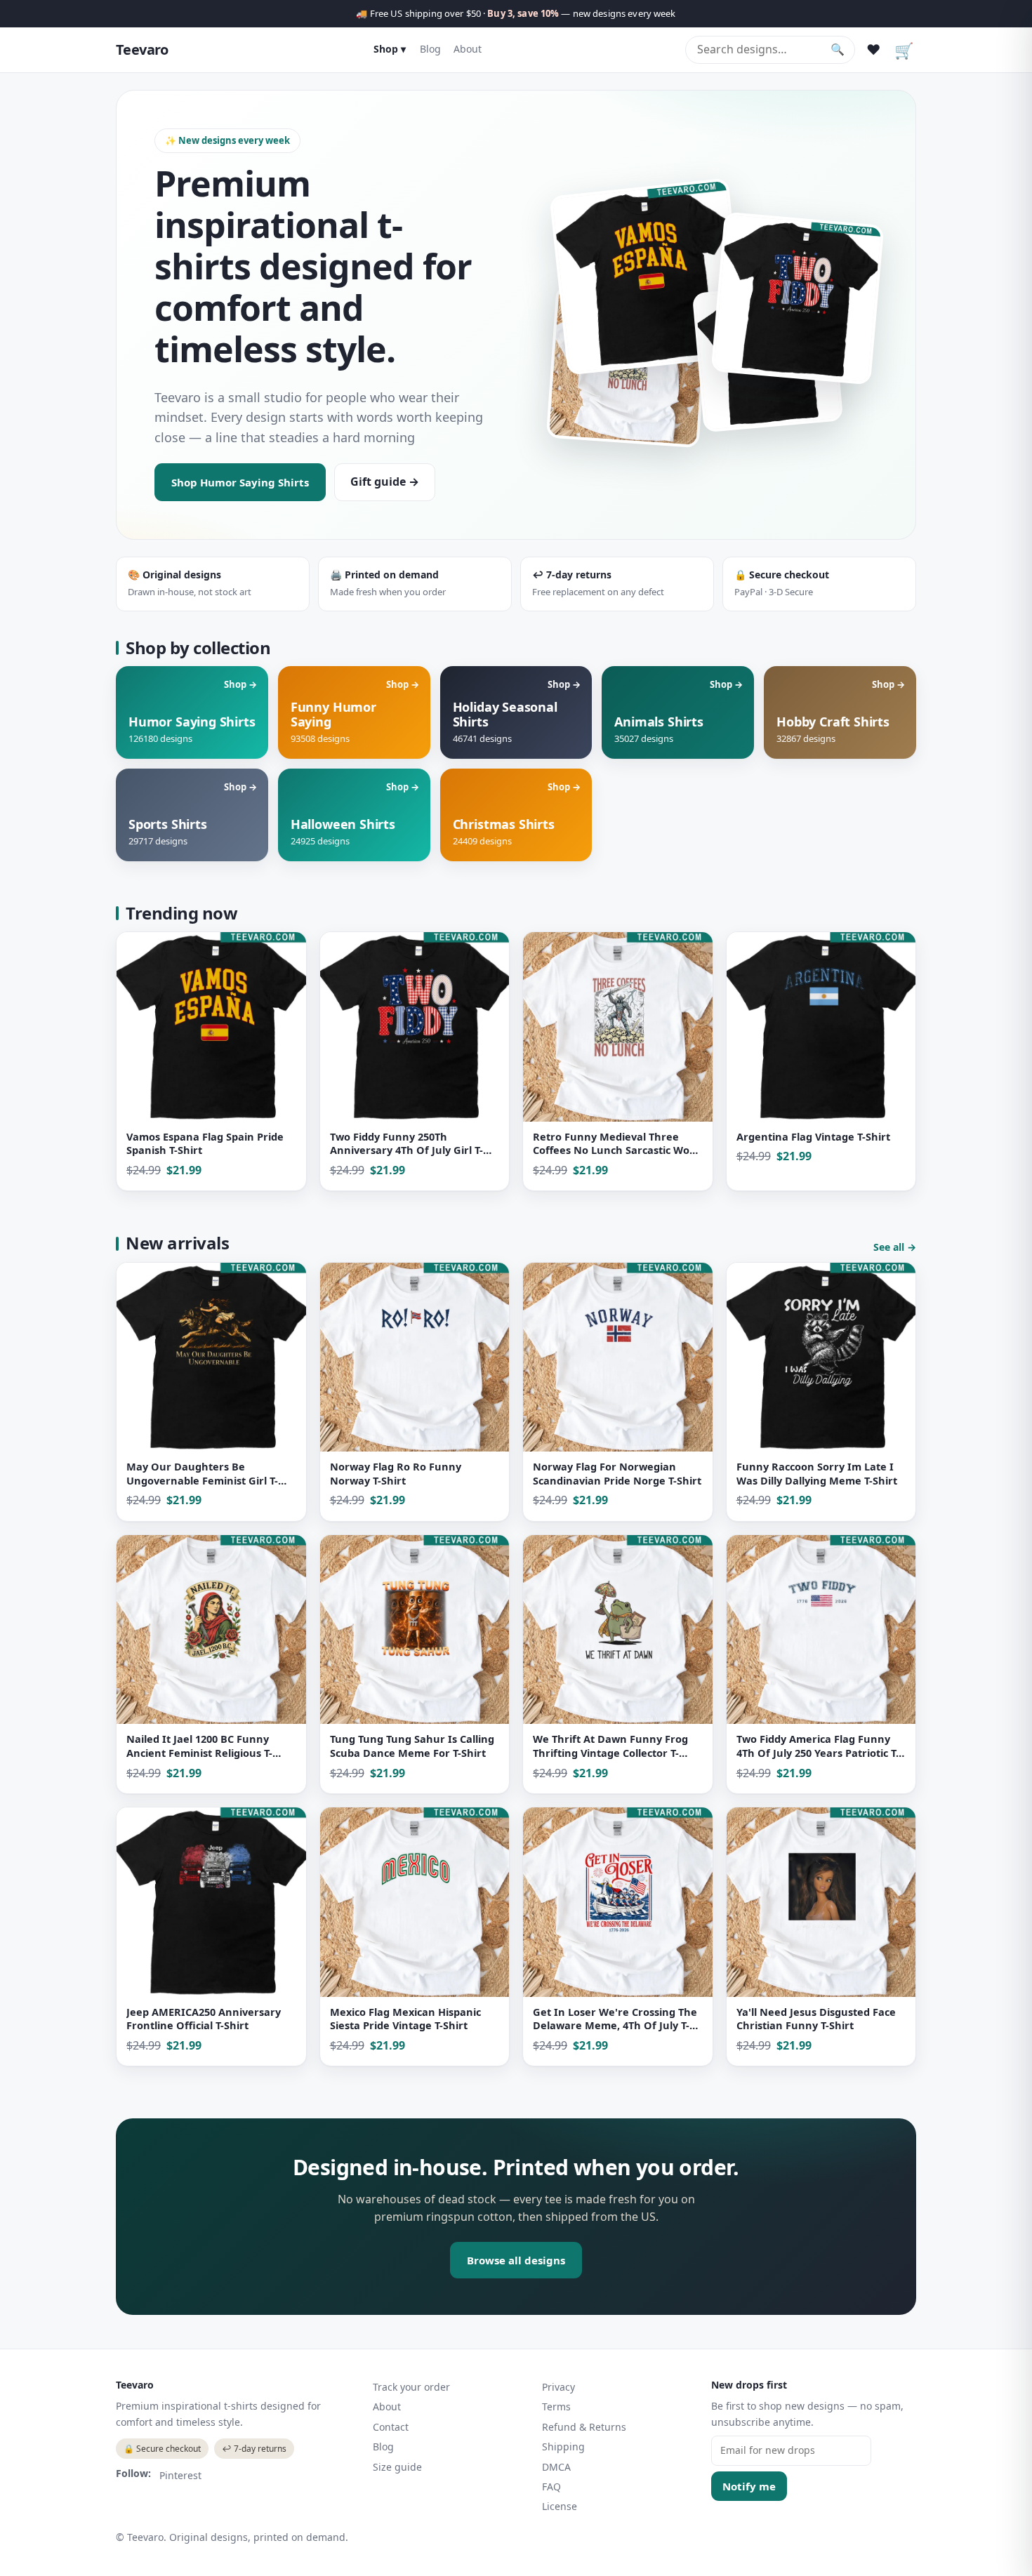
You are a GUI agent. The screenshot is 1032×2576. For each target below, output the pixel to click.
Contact (391, 2427)
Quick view (151, 1173)
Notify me (749, 2486)
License (560, 2506)
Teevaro (142, 49)
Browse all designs (516, 2260)
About (468, 49)
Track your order (411, 2387)
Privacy (558, 2387)
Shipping (563, 2446)
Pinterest (180, 2475)
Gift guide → (385, 482)
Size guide (397, 2467)
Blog (430, 49)
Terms (556, 2406)
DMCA (556, 2467)
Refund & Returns (584, 2427)
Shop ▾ (390, 49)
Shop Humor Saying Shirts (240, 482)
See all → (895, 1247)
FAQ (551, 2487)
